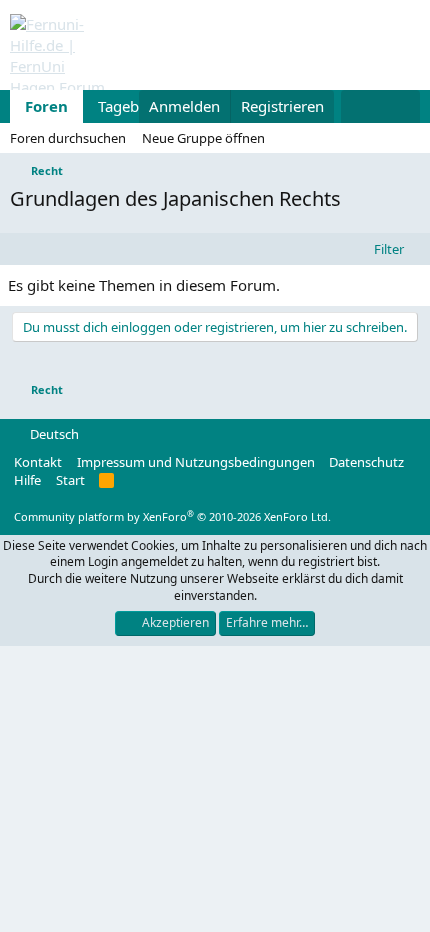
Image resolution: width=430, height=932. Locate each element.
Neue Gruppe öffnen (203, 138)
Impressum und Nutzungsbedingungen (196, 462)
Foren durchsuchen (68, 138)
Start (70, 480)
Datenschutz (366, 462)
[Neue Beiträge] (360, 106)
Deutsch (53, 434)
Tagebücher (138, 106)
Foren (46, 106)
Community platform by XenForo (172, 516)
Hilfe (27, 480)
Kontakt (38, 462)
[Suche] (400, 106)
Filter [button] (389, 249)
